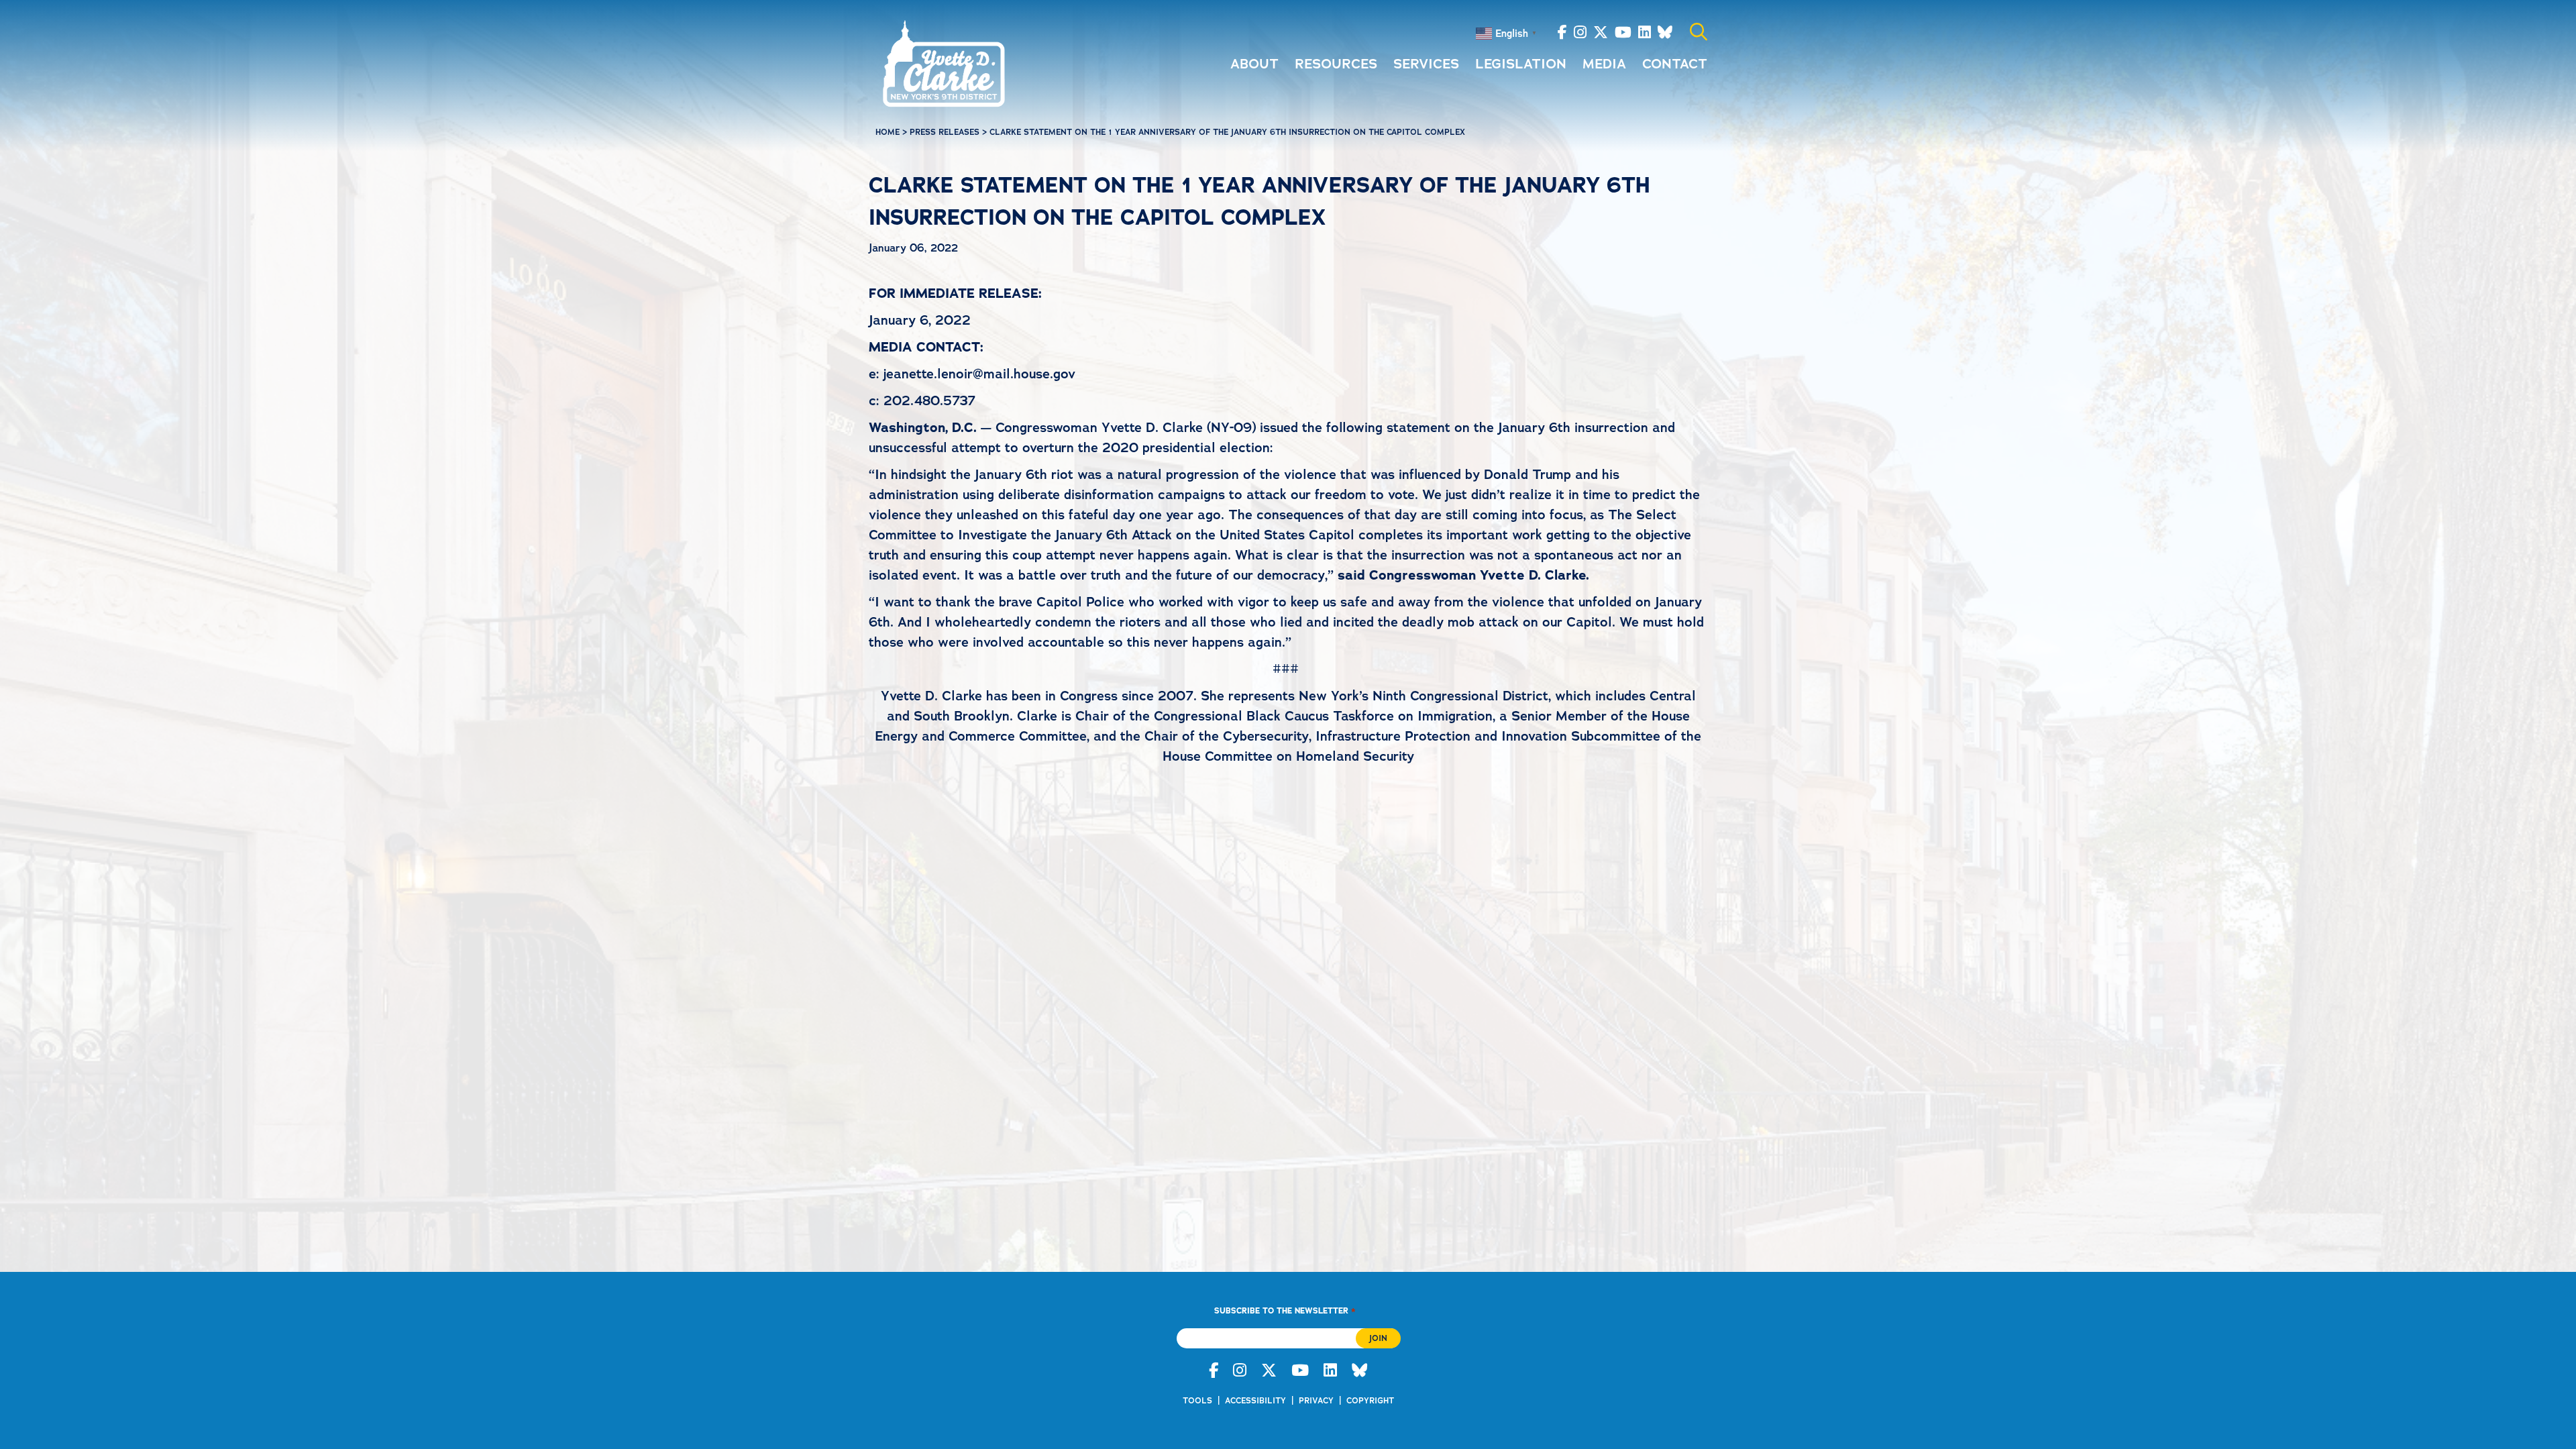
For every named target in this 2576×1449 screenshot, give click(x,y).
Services (1426, 64)
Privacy (1316, 1401)
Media (1604, 64)
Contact (1675, 64)
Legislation (1521, 64)
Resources (1336, 64)
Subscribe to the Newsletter (1285, 1310)
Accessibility (1255, 1401)
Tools (1197, 1401)
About (1254, 64)
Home (888, 132)
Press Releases (945, 132)
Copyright (1370, 1401)
